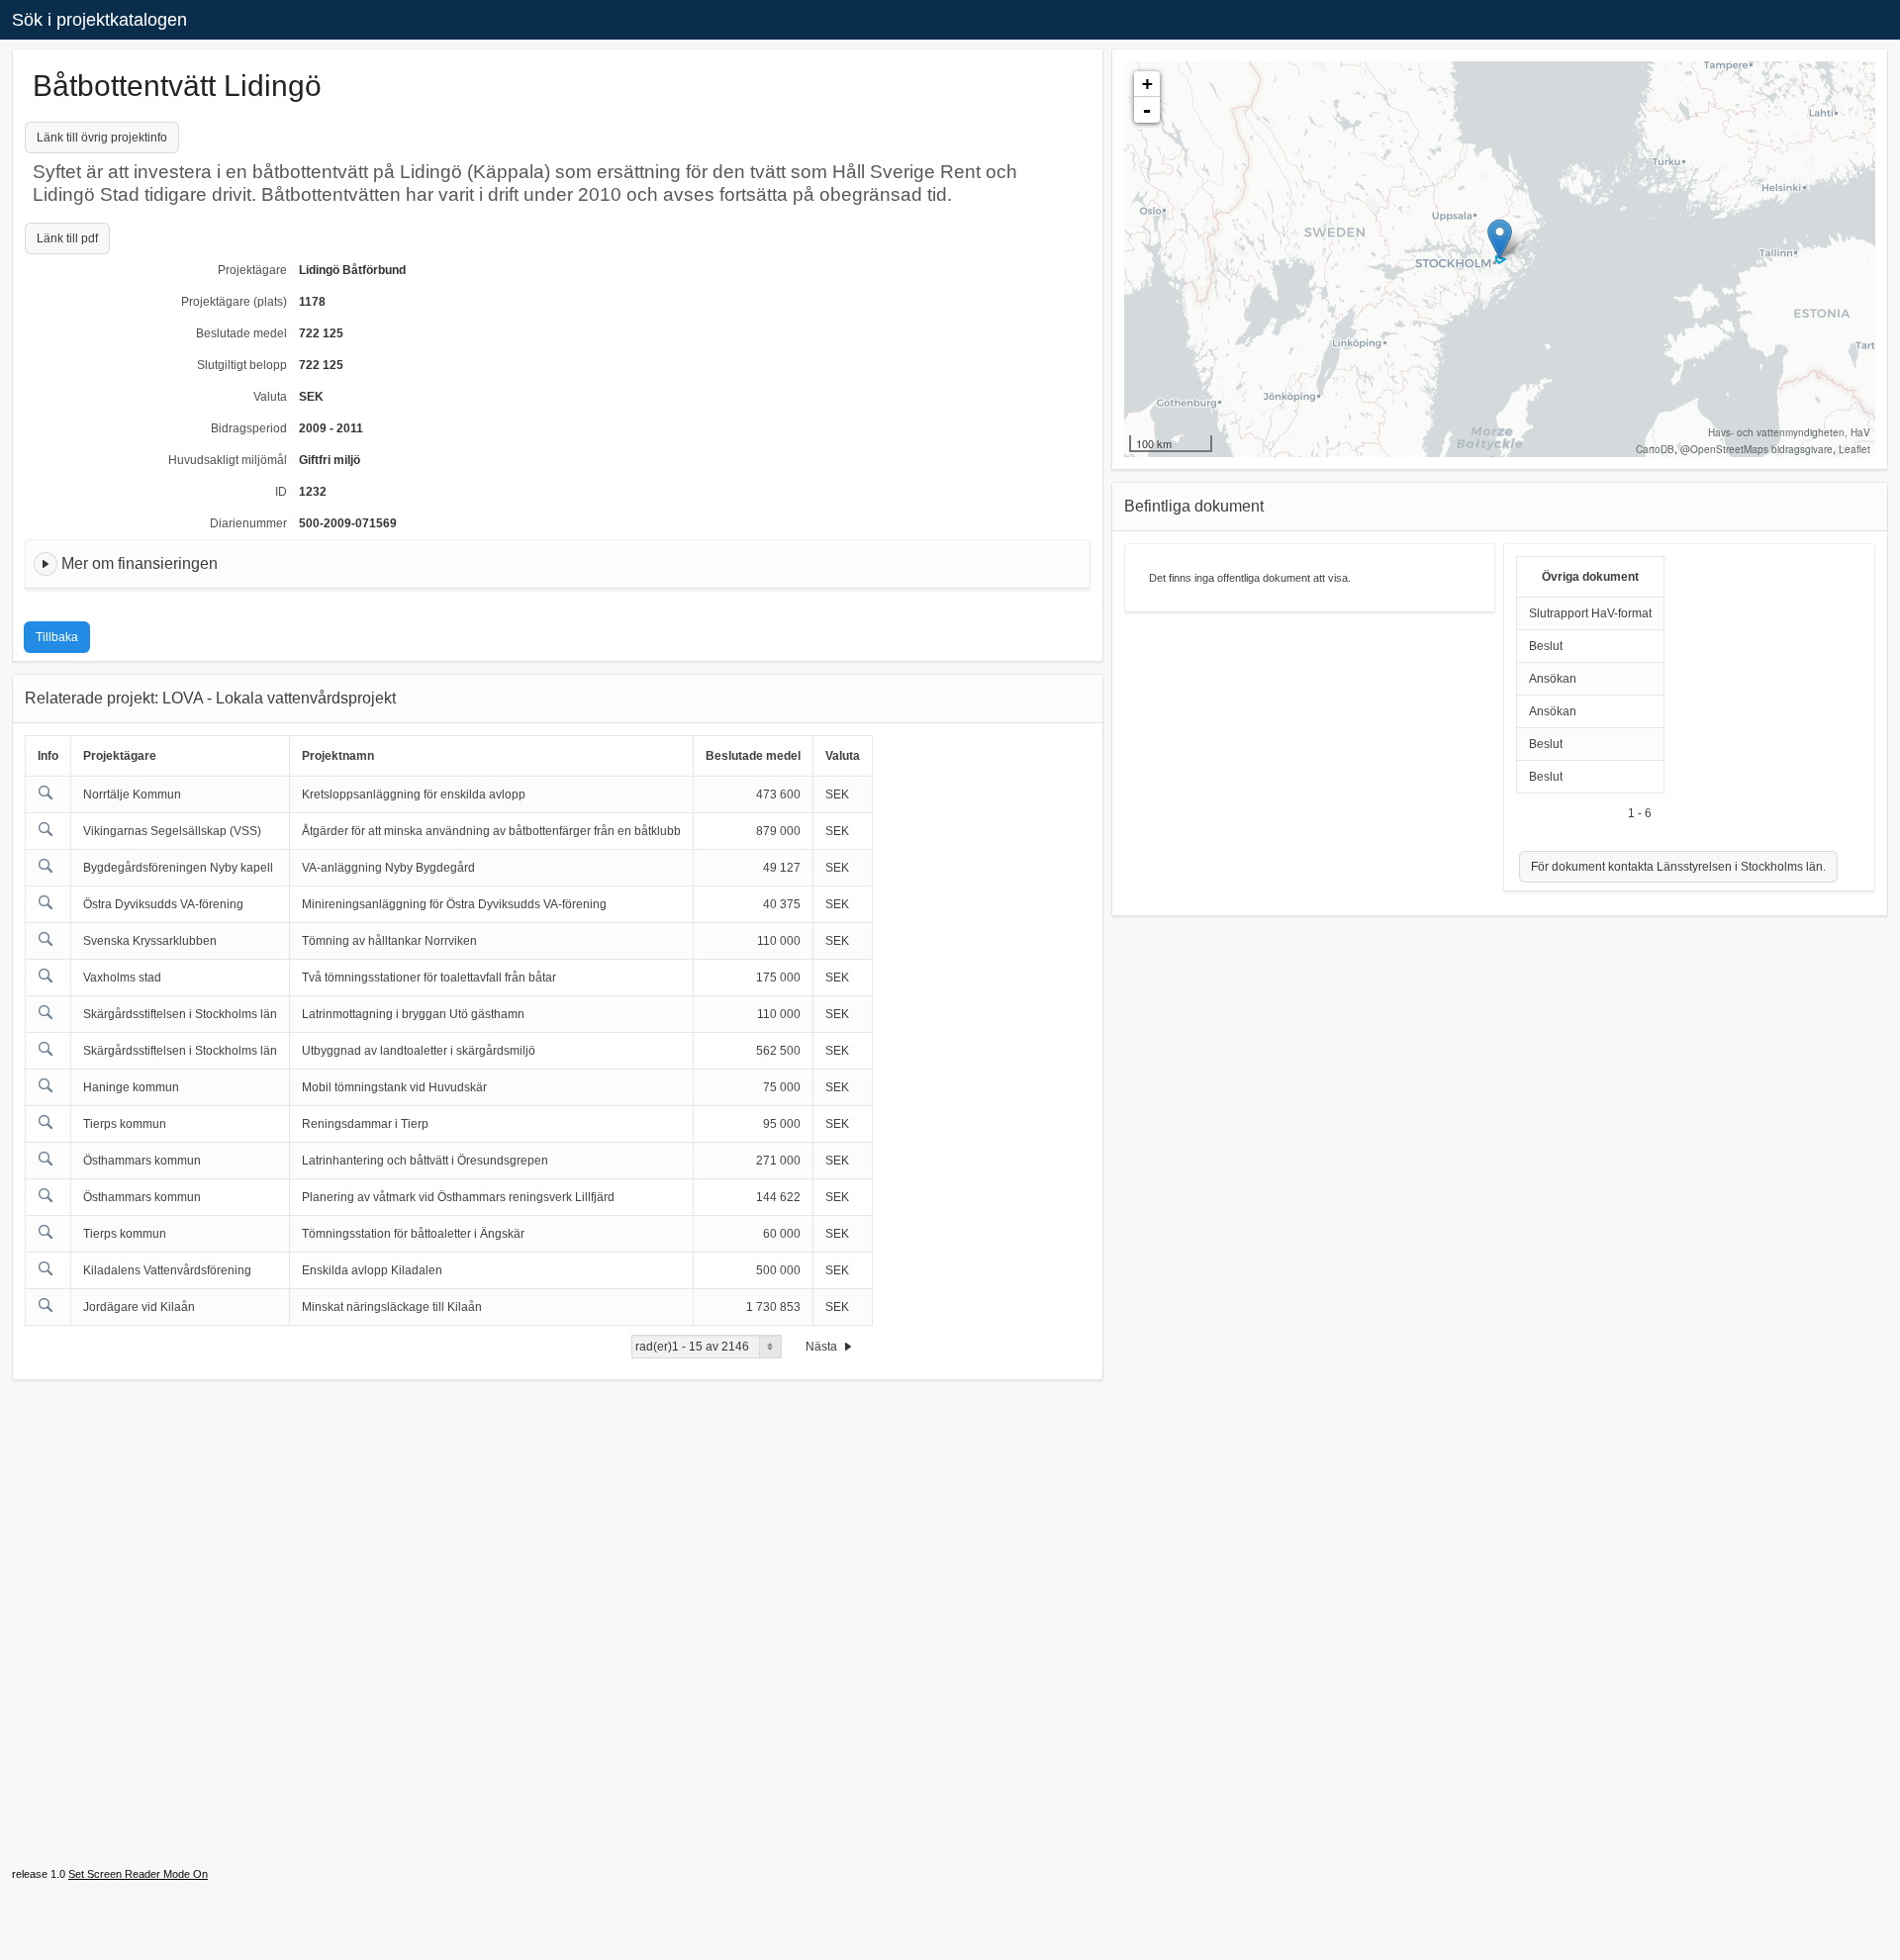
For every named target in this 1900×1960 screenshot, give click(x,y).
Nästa (823, 1347)
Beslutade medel (241, 333)
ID (281, 492)
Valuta (270, 397)
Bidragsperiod (249, 428)
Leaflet (1854, 449)
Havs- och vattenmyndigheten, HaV (1789, 432)
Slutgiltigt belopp (242, 365)
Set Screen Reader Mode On (138, 1874)
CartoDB (1655, 449)
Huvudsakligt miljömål (228, 460)
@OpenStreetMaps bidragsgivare (1757, 449)
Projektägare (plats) (234, 302)
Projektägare (252, 270)
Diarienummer (248, 523)
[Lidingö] (1500, 239)
